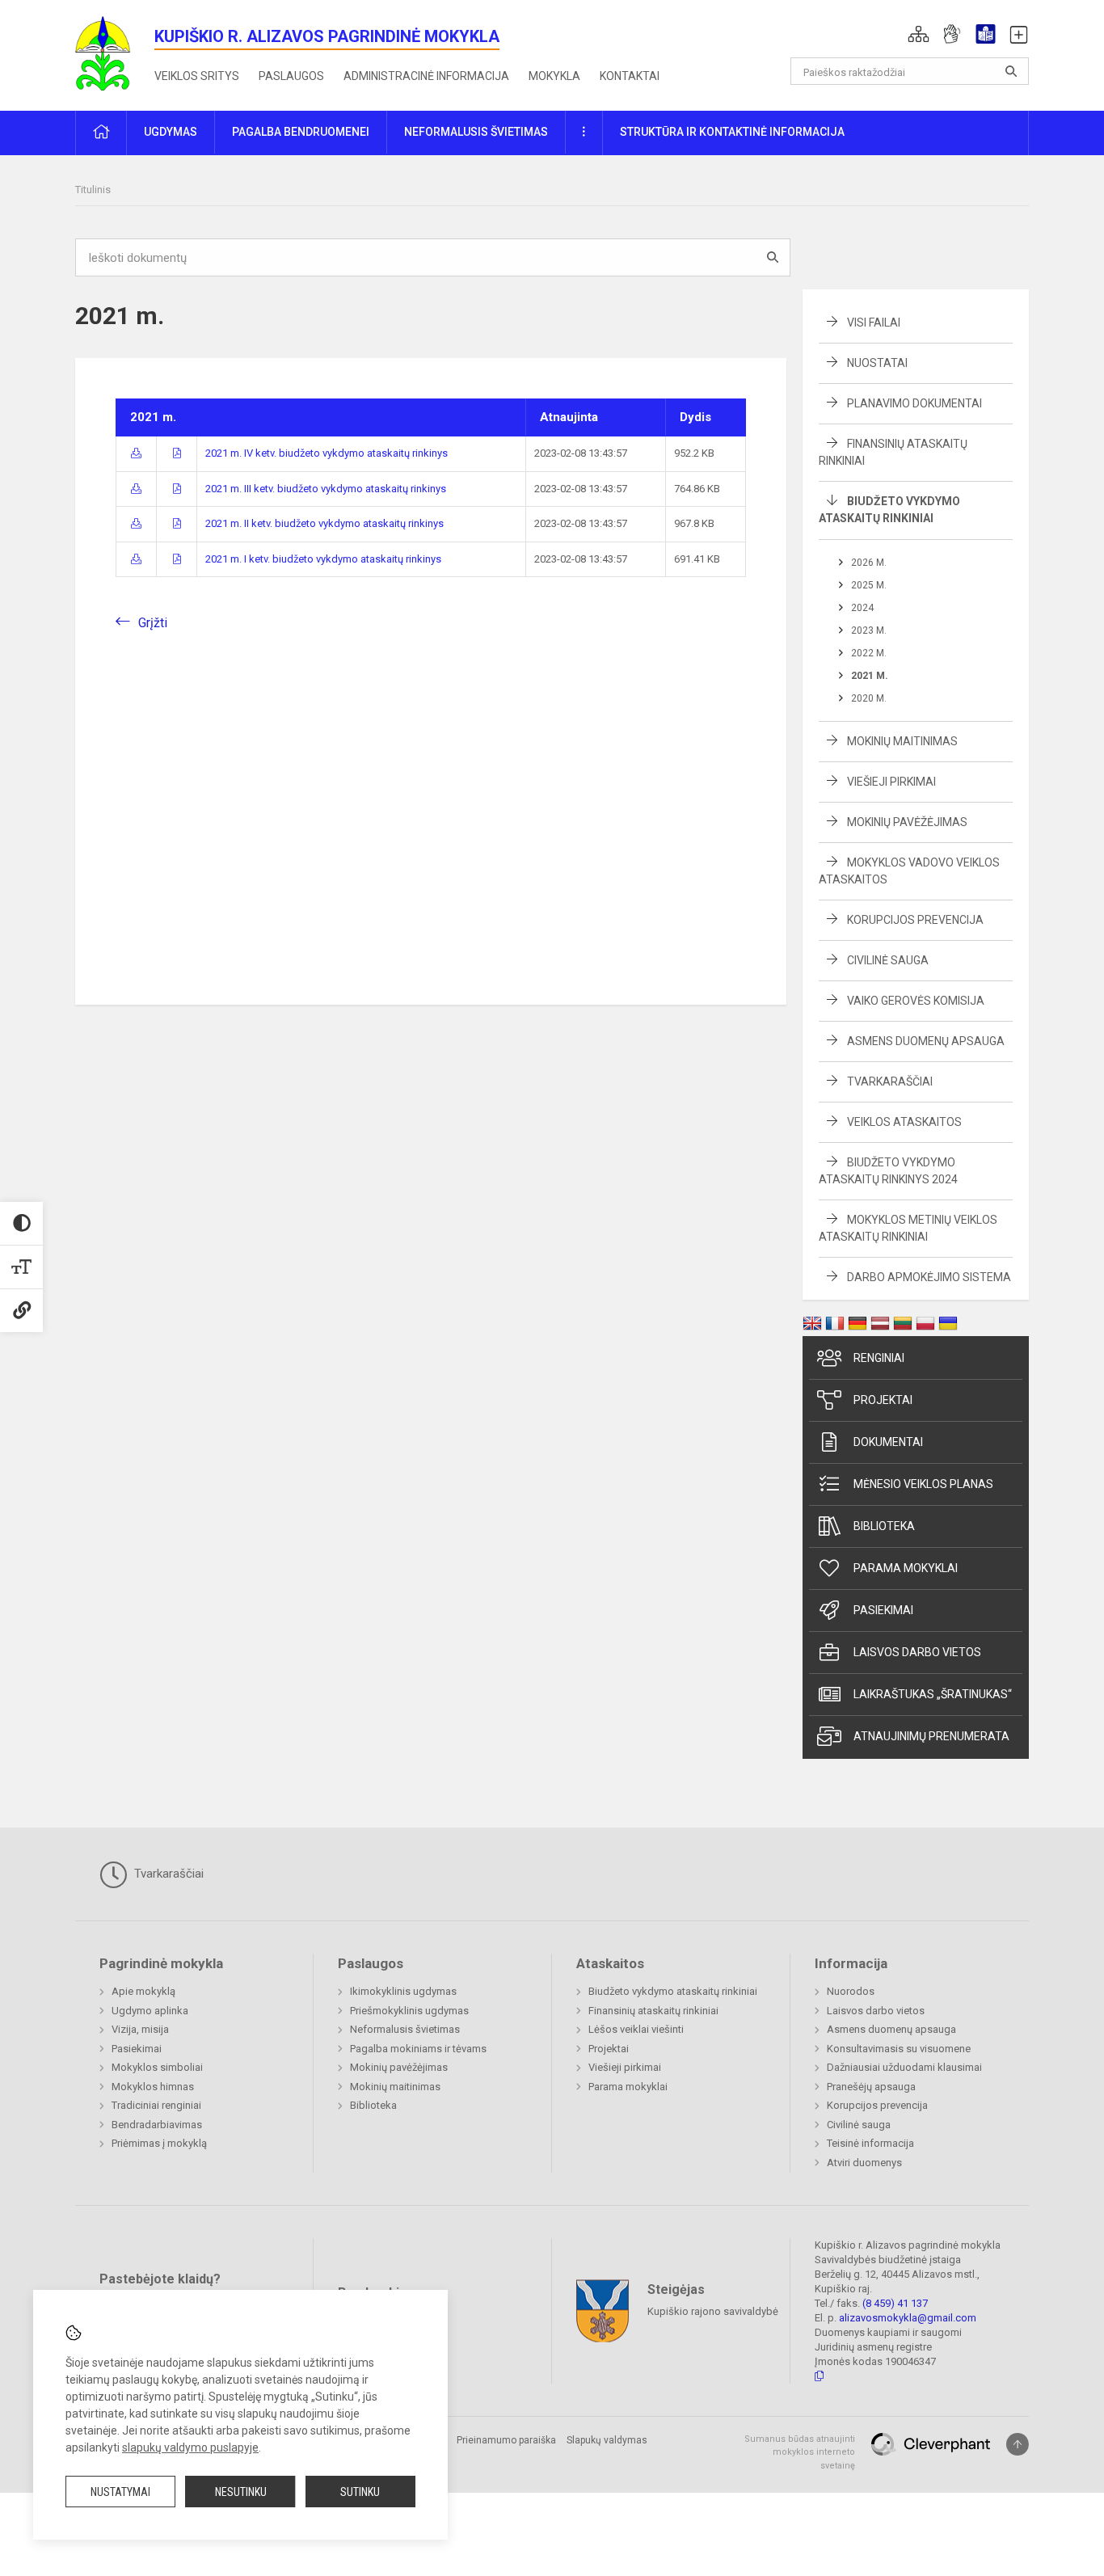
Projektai (883, 1400)
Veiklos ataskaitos (904, 1122)
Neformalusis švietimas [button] (476, 132)
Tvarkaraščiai (890, 1081)
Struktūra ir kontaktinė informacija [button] (732, 132)
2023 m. (869, 630)
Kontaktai (630, 76)
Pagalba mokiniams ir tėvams (418, 2049)
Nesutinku (241, 2492)
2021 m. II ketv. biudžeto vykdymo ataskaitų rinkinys (324, 523)
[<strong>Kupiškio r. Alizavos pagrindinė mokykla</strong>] (115, 52)
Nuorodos (851, 1991)
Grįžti (153, 623)
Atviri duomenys (864, 2163)
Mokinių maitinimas (902, 741)
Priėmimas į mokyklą (159, 2143)
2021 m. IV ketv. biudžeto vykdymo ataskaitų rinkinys (327, 453)
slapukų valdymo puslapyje (190, 2447)
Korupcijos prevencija (915, 920)
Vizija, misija (140, 2029)
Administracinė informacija (426, 76)
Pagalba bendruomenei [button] (301, 132)
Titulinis (93, 190)
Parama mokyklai (906, 1568)
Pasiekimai (883, 1610)
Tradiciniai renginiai (156, 2105)
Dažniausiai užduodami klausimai (904, 2067)
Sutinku (360, 2492)
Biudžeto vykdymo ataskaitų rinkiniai (673, 1991)
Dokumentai (888, 1442)
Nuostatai (877, 363)
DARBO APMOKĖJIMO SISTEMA (929, 1277)
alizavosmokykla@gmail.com (908, 2318)
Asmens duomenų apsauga (926, 1041)
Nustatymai (120, 2492)
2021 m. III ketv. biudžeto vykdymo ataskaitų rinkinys (326, 489)
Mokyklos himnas (153, 2087)
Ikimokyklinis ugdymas (403, 1991)
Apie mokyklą (143, 1991)
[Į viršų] (1018, 2444)
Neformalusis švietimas (405, 2029)
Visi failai (874, 323)
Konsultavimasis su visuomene (899, 2049)
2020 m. (869, 698)
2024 (862, 608)
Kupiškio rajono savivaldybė (713, 2310)
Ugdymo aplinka (150, 2011)
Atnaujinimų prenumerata (931, 1736)
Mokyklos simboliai (157, 2067)
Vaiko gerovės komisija (916, 1001)
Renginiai (879, 1358)
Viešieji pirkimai (891, 782)
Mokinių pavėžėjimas (907, 822)
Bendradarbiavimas (157, 2125)
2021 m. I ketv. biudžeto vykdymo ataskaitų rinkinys (323, 559)
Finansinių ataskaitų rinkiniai (653, 2011)
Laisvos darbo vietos (917, 1652)
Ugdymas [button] (171, 132)
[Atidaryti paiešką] (1011, 71)
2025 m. (869, 585)
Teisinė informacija (870, 2143)
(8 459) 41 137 (895, 2303)
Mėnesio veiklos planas (923, 1484)
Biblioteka (884, 1526)
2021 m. (870, 676)
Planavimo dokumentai (914, 403)
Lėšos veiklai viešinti (636, 2029)
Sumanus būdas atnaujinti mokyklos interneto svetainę (800, 2452)
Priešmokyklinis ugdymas (409, 2011)
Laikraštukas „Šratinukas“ (933, 1694)
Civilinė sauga (888, 960)
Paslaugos (291, 76)
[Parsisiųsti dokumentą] (136, 453)
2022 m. (869, 653)
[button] (919, 34)
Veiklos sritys (197, 76)
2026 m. (869, 563)
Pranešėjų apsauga (871, 2087)
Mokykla (554, 76)
